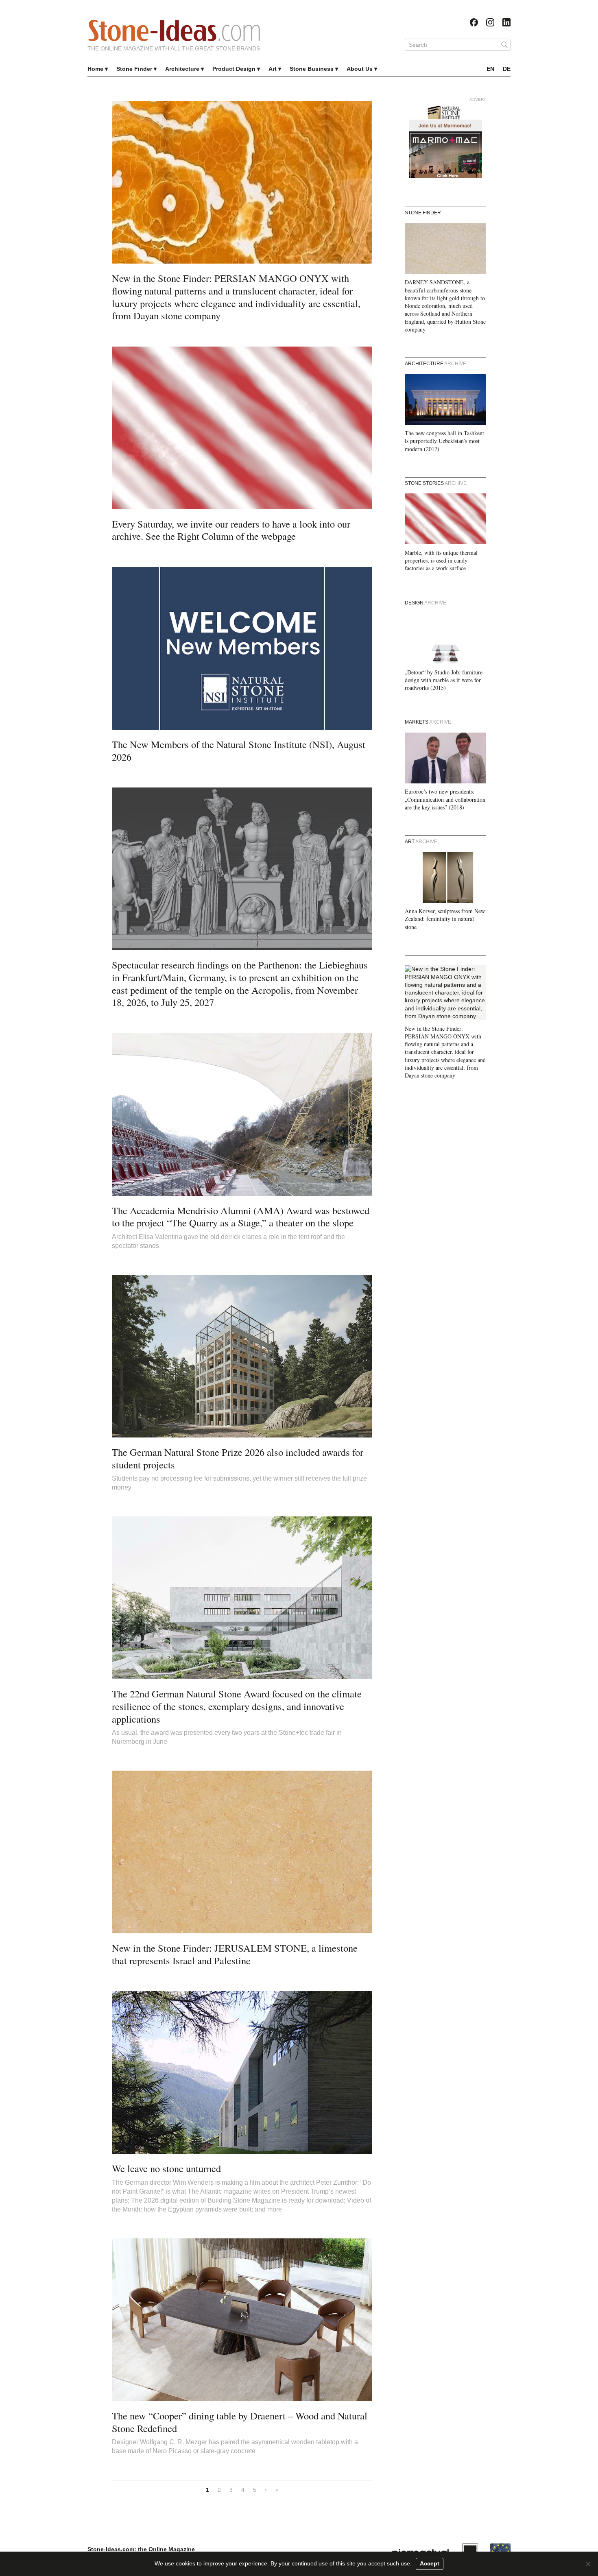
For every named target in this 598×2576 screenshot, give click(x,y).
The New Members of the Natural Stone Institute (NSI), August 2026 (239, 750)
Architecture (182, 69)
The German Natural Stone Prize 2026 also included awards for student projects (238, 1458)
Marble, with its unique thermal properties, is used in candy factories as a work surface (441, 561)
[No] (588, 2564)
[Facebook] (474, 22)
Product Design (234, 69)
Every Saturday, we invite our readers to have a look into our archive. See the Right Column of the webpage (231, 530)
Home (95, 69)
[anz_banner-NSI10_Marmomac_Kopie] (445, 142)
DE (507, 69)
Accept (430, 2563)
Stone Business (312, 69)
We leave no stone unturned (166, 2168)
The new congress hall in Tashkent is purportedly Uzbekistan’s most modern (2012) (444, 441)
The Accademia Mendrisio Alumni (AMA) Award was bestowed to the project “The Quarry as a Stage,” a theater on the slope (241, 1217)
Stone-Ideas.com (174, 31)
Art (273, 69)
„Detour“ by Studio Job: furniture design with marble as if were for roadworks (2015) (444, 680)
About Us (360, 69)
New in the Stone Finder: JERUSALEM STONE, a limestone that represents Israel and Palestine (235, 1954)
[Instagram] (490, 22)
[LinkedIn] (506, 22)
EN (490, 69)
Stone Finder (134, 69)
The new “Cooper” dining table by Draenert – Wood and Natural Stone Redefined (240, 2422)
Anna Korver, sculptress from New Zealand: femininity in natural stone (445, 919)
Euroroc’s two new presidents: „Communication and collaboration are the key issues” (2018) (445, 799)
